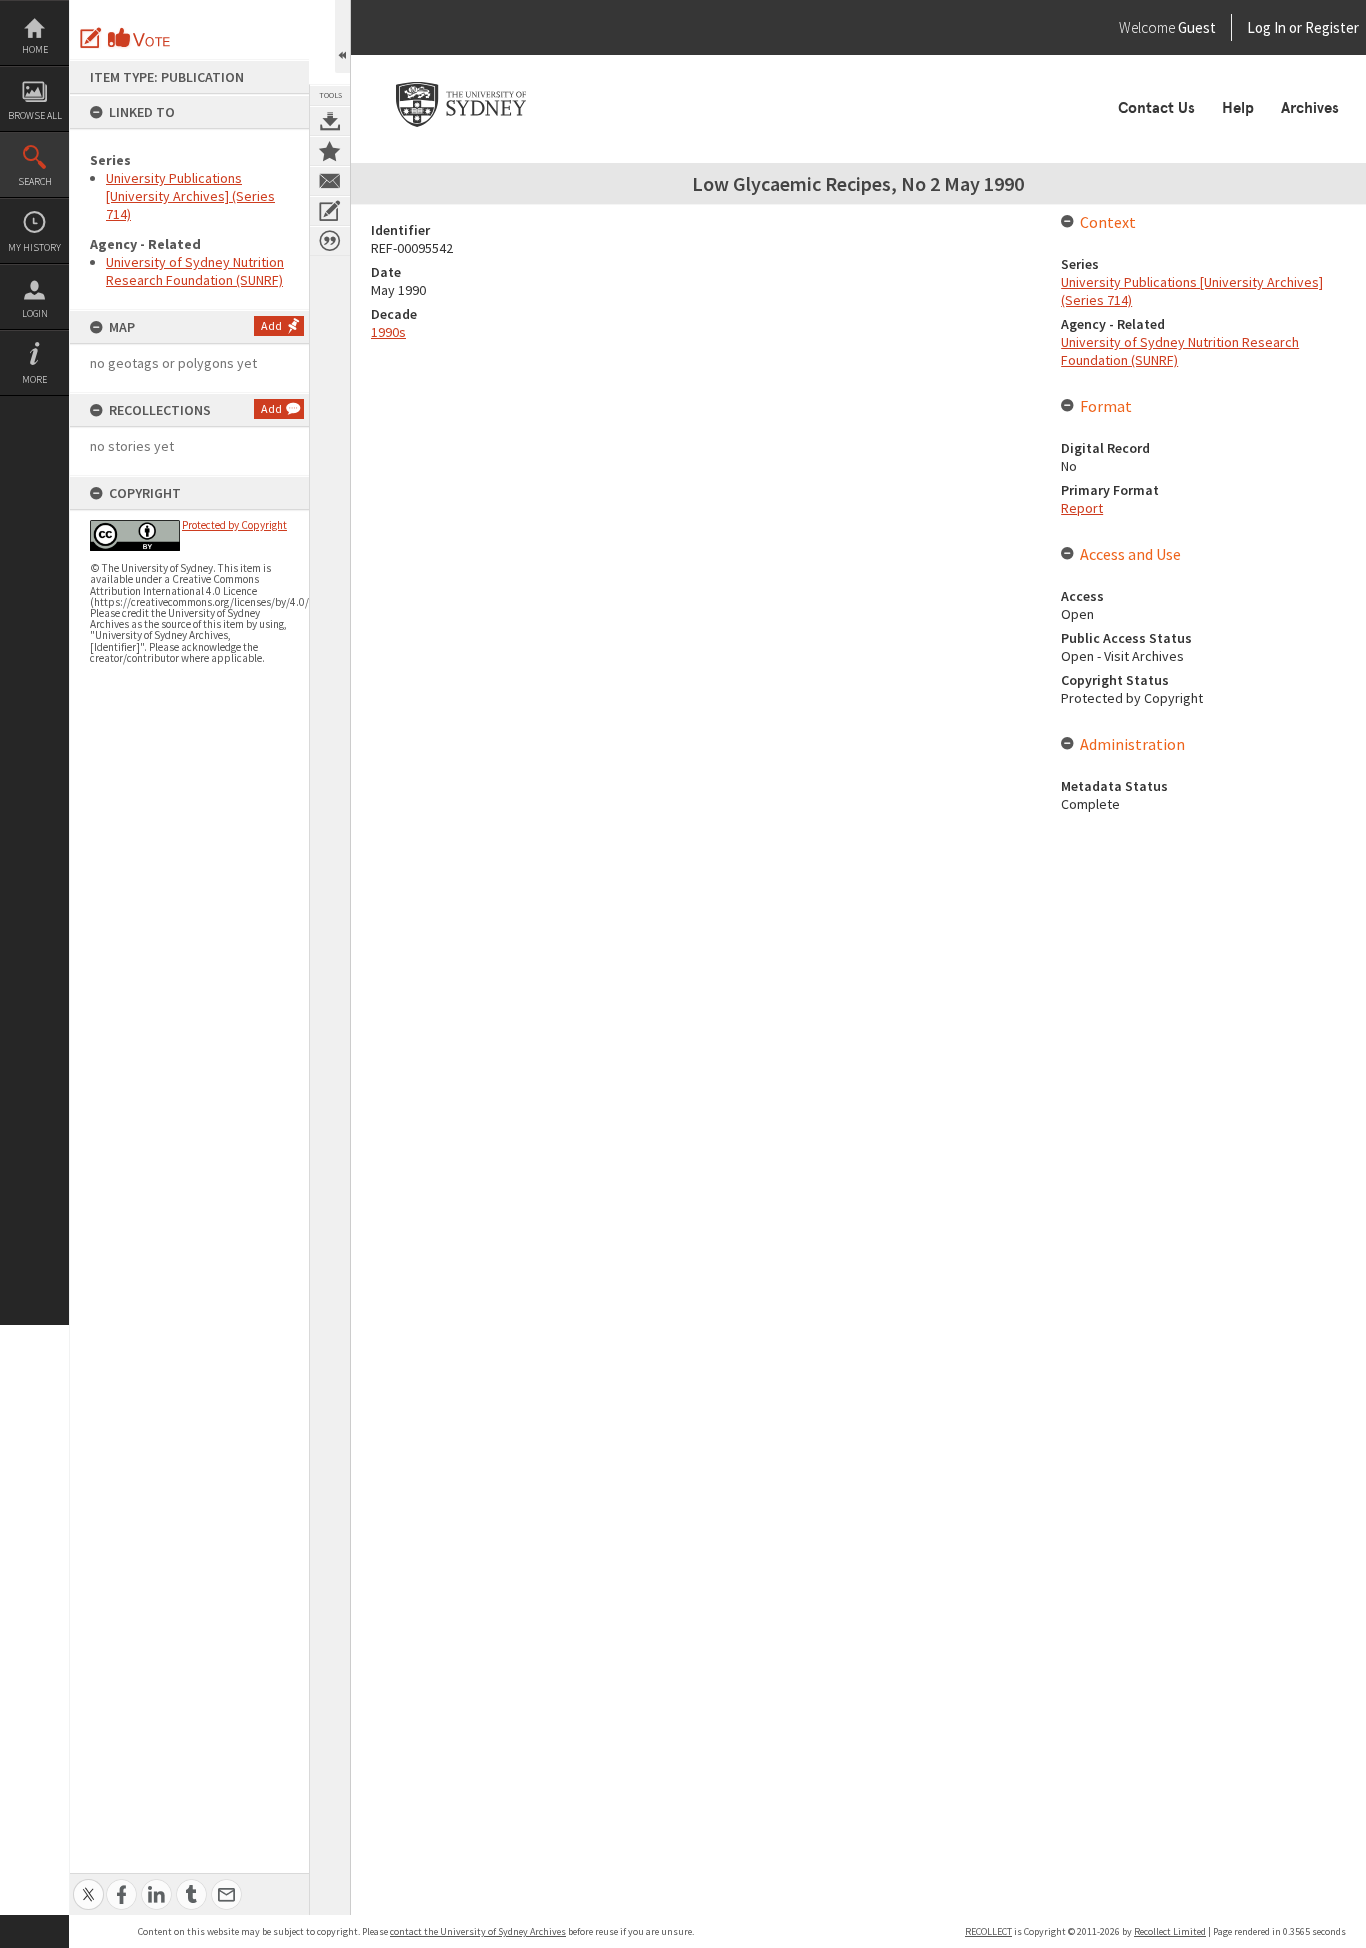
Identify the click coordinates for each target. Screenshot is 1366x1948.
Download (330, 121)
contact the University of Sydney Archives (478, 1931)
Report (1082, 508)
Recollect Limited (1170, 1931)
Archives (1310, 108)
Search (35, 181)
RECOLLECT (988, 1931)
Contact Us (1156, 108)
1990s (388, 332)
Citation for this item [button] (330, 241)
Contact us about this (330, 181)
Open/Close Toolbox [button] (342, 36)
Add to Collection (330, 151)
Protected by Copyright (234, 525)
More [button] (34, 379)
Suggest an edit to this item (91, 38)
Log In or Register (1265, 27)
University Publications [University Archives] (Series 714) (190, 196)
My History (34, 247)
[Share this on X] (88, 1883)
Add (271, 325)
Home (35, 49)
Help (1238, 108)
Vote (140, 38)
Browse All (35, 115)
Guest (1197, 27)
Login (35, 313)
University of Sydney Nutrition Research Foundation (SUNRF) (195, 271)
